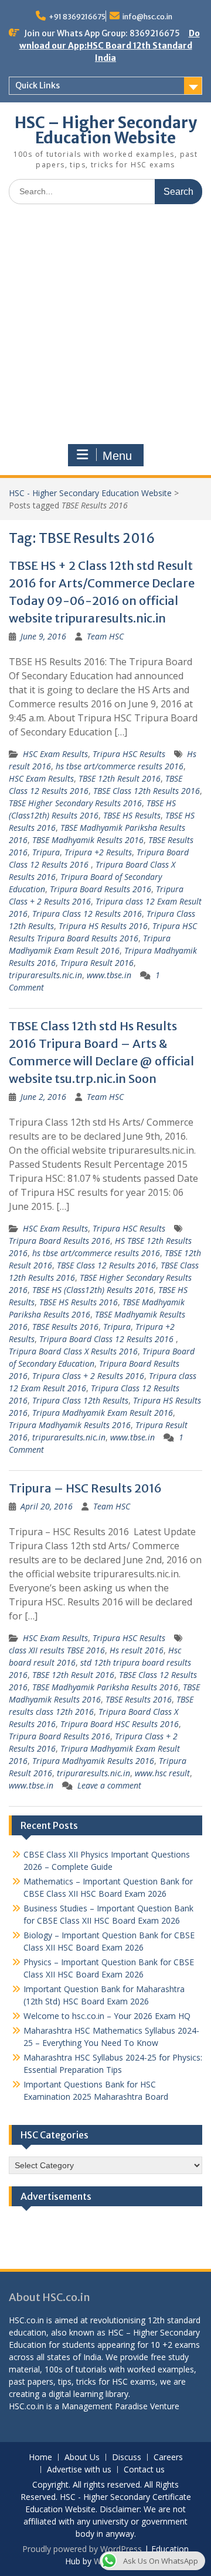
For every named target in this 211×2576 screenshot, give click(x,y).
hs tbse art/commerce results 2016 (120, 766)
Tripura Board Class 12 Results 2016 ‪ (108, 1339)
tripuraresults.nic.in (45, 975)
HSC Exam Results (55, 754)
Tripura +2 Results (98, 852)
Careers (168, 2458)
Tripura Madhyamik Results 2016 (70, 1425)
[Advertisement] (105, 324)
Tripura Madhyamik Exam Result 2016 (103, 1413)
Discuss (127, 2458)
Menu (117, 456)
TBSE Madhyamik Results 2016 (88, 840)
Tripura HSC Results (129, 754)
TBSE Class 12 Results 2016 (106, 1265)
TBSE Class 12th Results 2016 (147, 791)
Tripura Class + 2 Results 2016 (88, 1376)
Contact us (144, 2470)
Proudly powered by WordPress (82, 2549)
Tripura (46, 852)
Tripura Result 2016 (97, 963)
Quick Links (38, 85)
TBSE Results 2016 (65, 1327)
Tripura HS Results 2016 (103, 926)
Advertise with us (79, 2470)
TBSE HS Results (132, 815)
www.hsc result (162, 1773)
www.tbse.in (109, 975)
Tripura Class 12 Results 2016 (87, 914)
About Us (82, 2458)
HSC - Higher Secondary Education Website (90, 493)
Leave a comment (109, 1785)
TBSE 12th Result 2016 (120, 778)
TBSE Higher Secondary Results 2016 (75, 803)
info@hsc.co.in (147, 17)
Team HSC (105, 636)
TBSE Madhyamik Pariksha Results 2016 (105, 1687)
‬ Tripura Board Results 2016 (59, 1241)
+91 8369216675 (77, 17)
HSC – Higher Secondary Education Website (106, 130)
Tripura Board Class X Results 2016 (73, 1351)
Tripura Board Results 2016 (101, 889)
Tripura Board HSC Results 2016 (120, 1724)
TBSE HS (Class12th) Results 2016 (93, 1290)
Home (40, 2458)
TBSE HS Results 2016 (79, 1302)
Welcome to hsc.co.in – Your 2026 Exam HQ (107, 2016)
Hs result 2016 (137, 1650)
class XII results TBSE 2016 (57, 1650)
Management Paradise (105, 2406)
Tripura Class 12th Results (80, 1400)
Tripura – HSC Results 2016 (85, 1488)
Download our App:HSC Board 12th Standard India (110, 46)
